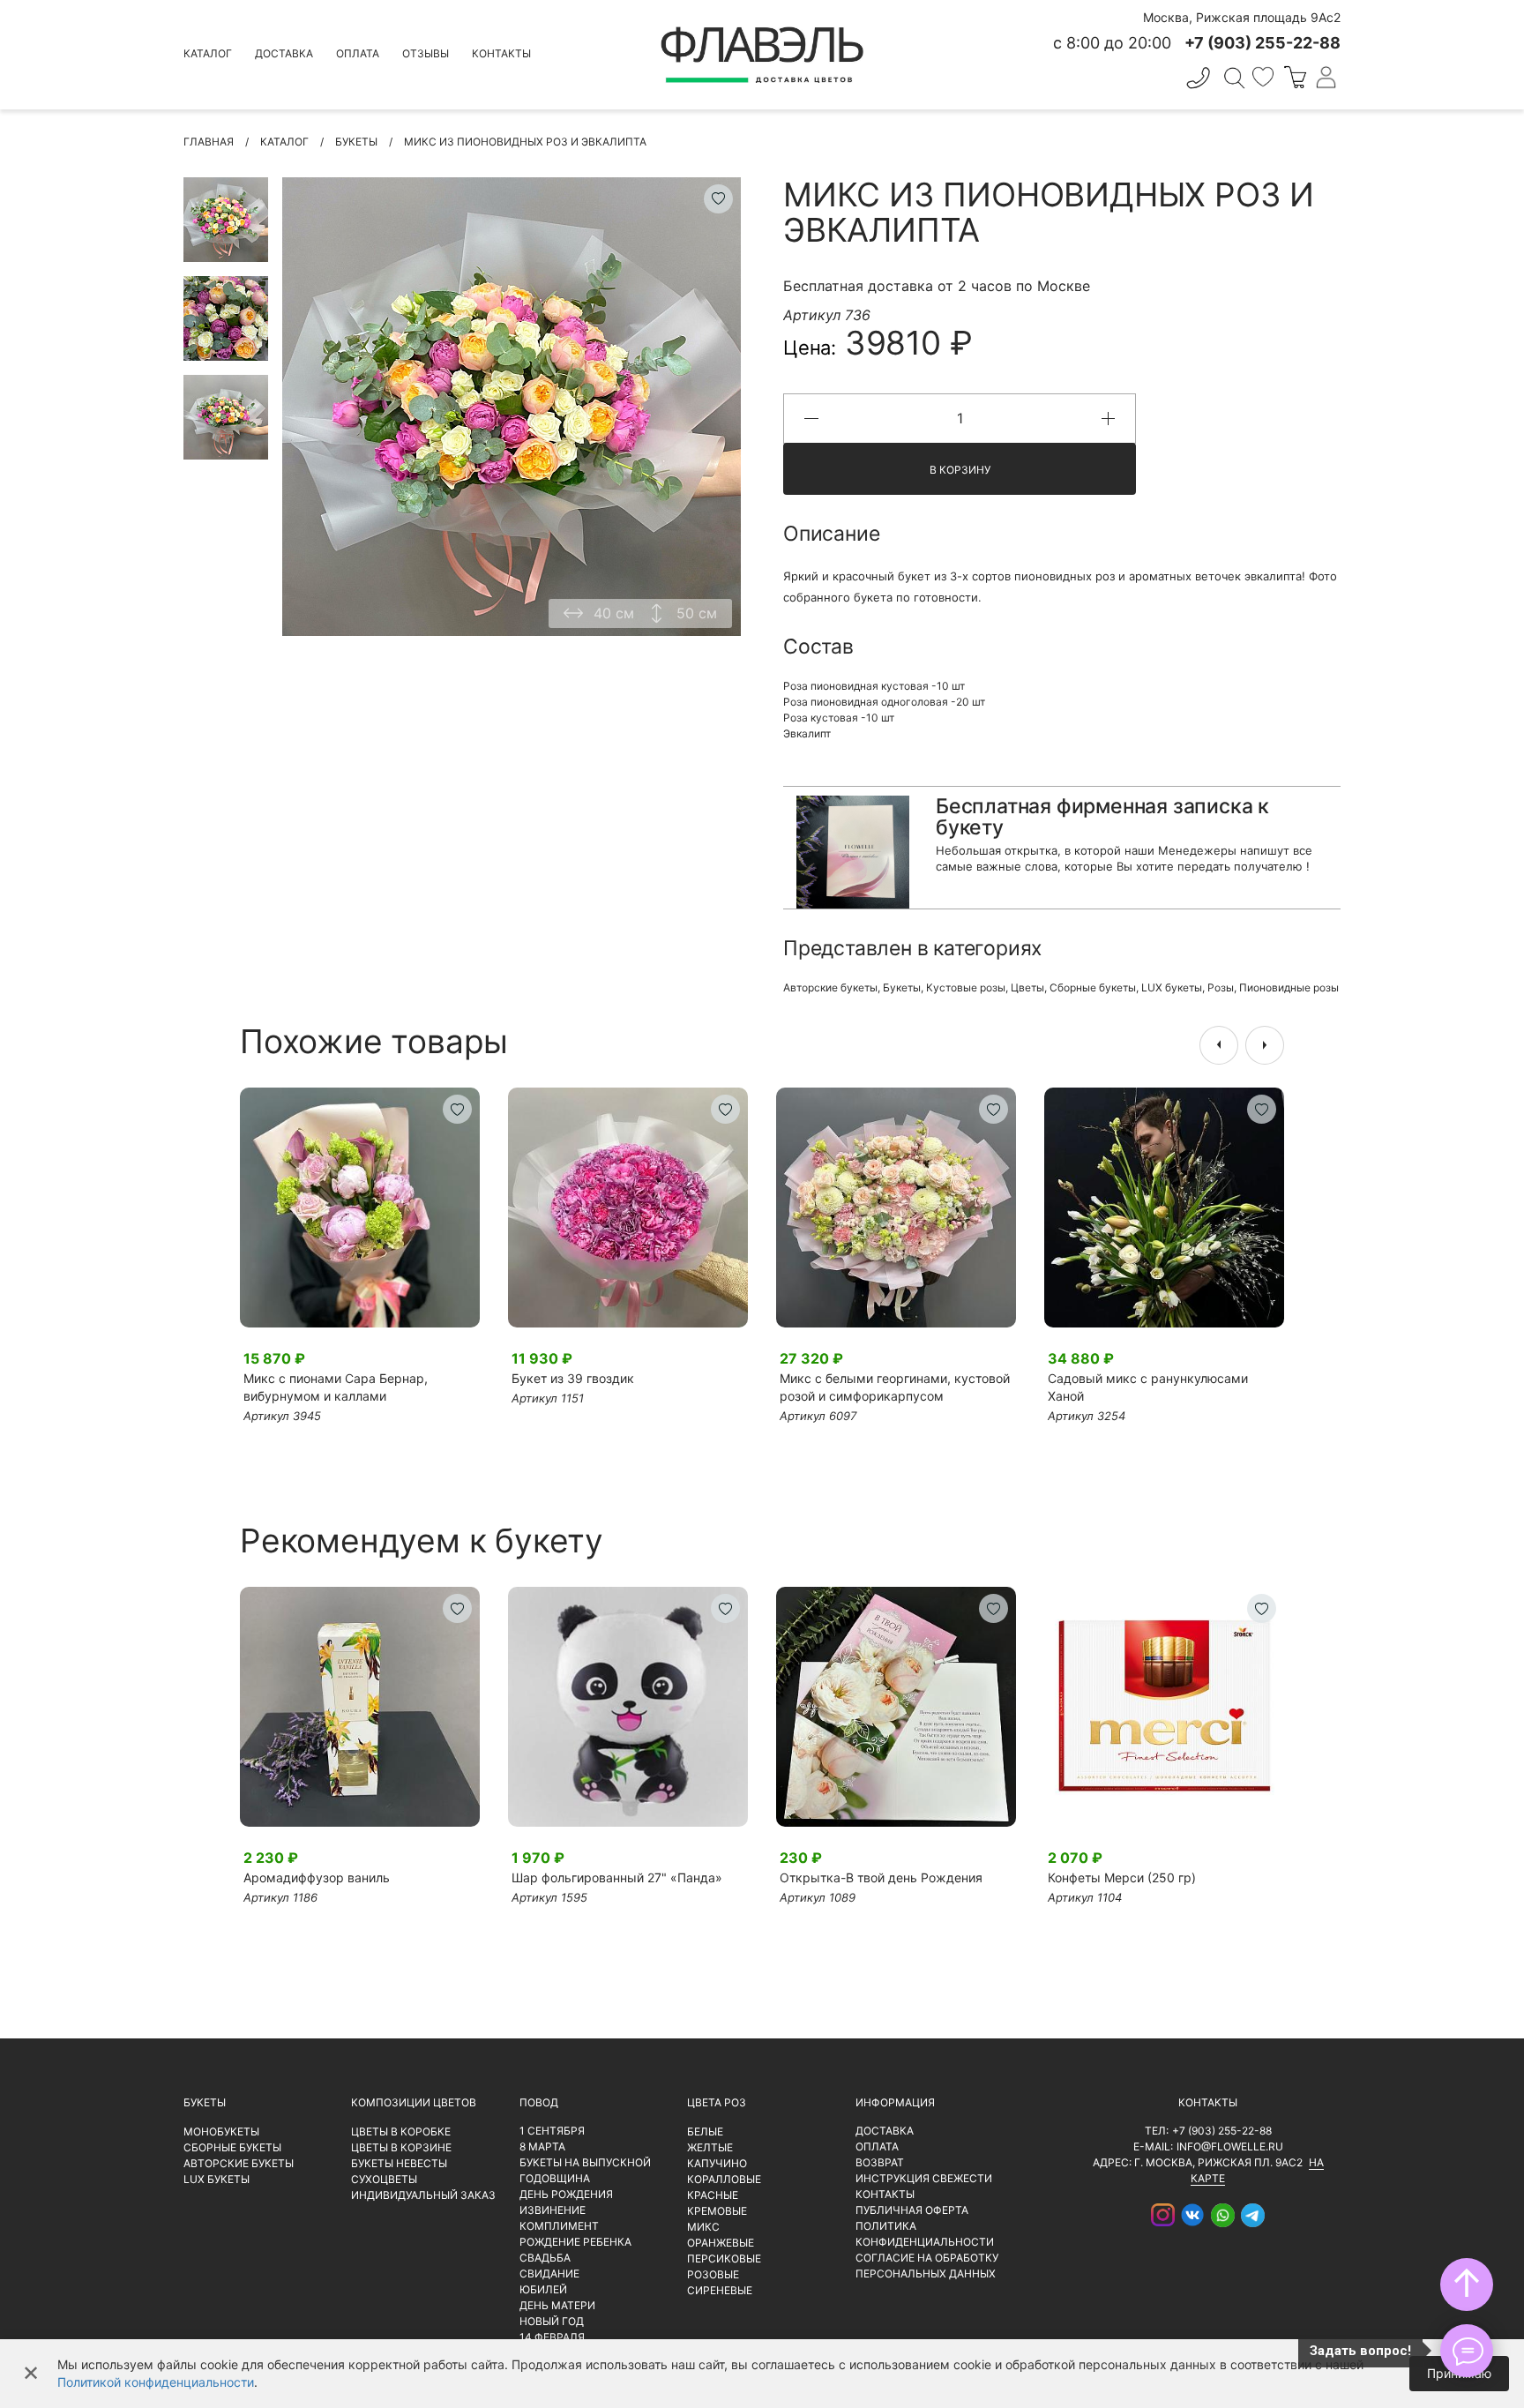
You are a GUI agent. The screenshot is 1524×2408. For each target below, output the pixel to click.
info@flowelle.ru (1230, 2146)
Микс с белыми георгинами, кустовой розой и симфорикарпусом (895, 1387)
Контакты (501, 53)
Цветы (1027, 987)
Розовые (713, 2274)
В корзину (960, 470)
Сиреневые (720, 2290)
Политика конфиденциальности (925, 2234)
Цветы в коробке (401, 2131)
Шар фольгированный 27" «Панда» (617, 1877)
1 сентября (552, 2131)
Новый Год (552, 2321)
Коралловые (724, 2179)
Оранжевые (721, 2243)
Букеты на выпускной (585, 2162)
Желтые (710, 2147)
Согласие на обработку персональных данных (927, 2266)
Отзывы (426, 53)
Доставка (284, 53)
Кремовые (717, 2211)
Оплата (358, 53)
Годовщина (555, 2178)
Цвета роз (717, 2102)
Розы (1221, 987)
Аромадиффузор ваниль (317, 1877)
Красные (713, 2195)
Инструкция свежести (924, 2178)
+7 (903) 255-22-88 (1222, 2131)
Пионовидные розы (1289, 987)
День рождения (566, 2194)
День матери (557, 2305)
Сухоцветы (384, 2179)
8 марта (542, 2146)
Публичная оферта (912, 2210)
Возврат (880, 2162)
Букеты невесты (399, 2163)
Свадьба (545, 2258)
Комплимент (559, 2226)
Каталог (208, 53)
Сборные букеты (1093, 987)
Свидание (549, 2273)
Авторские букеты (830, 987)
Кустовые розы (966, 987)
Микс (703, 2227)
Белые (705, 2131)
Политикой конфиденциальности (156, 2382)
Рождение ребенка (575, 2242)
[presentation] (1219, 1045)
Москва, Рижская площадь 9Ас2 (1242, 17)
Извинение (553, 2210)
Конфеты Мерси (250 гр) (1122, 1877)
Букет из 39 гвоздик (573, 1378)
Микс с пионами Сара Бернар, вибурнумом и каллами (336, 1387)
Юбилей (543, 2289)
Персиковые (724, 2258)
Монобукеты (221, 2131)
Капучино (717, 2163)
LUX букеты (1172, 987)
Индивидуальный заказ (423, 2195)
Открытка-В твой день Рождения (881, 1877)
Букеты (902, 987)
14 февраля (552, 2337)
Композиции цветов (414, 2102)
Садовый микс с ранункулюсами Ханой (1148, 1387)
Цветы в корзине (401, 2147)
